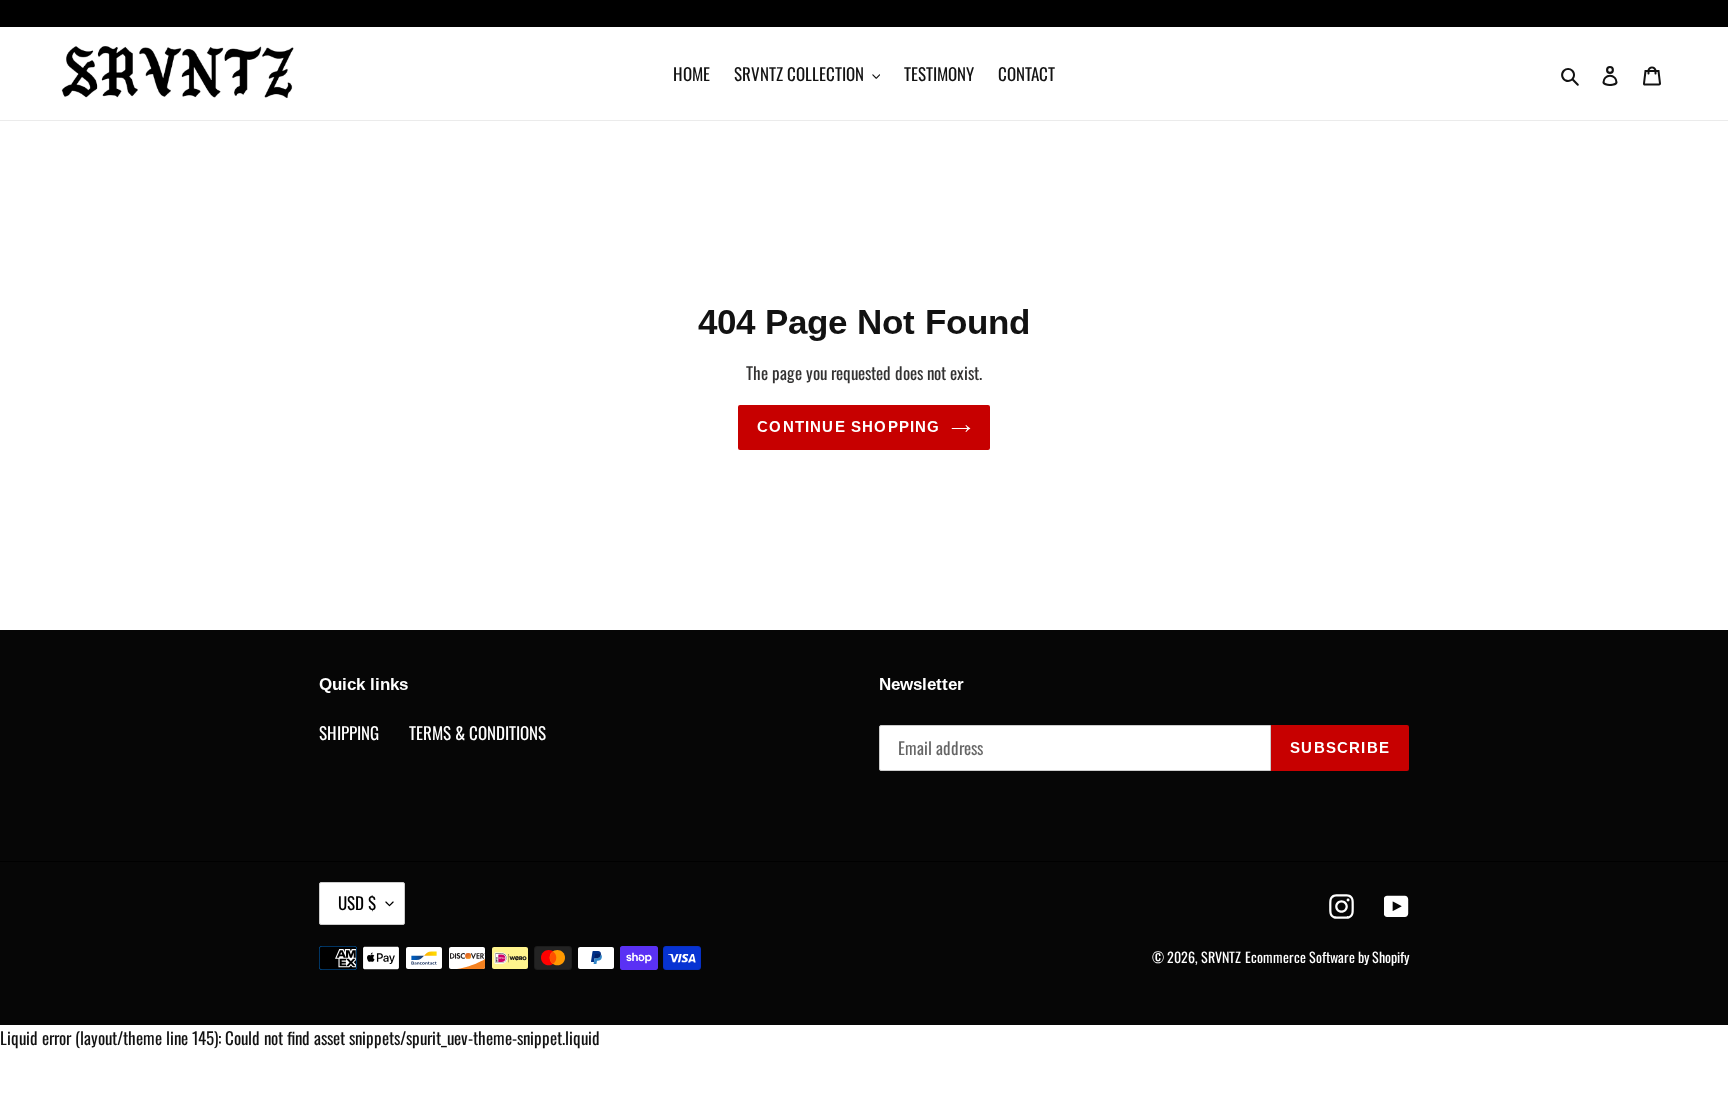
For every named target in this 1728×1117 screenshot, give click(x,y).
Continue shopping (848, 426)
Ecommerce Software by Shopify (1327, 956)
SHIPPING (349, 732)
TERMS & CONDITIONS (477, 732)
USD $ (357, 902)
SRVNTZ (1221, 956)
